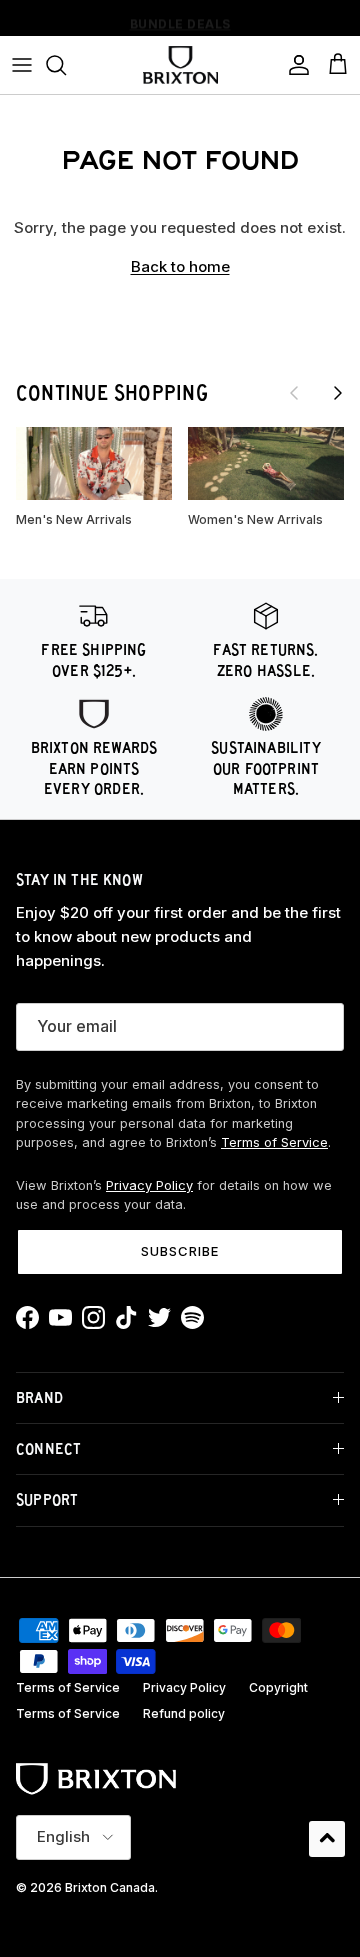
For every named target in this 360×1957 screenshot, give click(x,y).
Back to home (180, 266)
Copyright (278, 1687)
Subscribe (180, 1251)
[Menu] (22, 65)
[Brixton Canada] (180, 65)
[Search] (66, 65)
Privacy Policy (149, 1185)
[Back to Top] (327, 1839)
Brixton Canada (110, 1887)
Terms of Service (274, 1142)
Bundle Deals (180, 20)
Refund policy (184, 1713)
